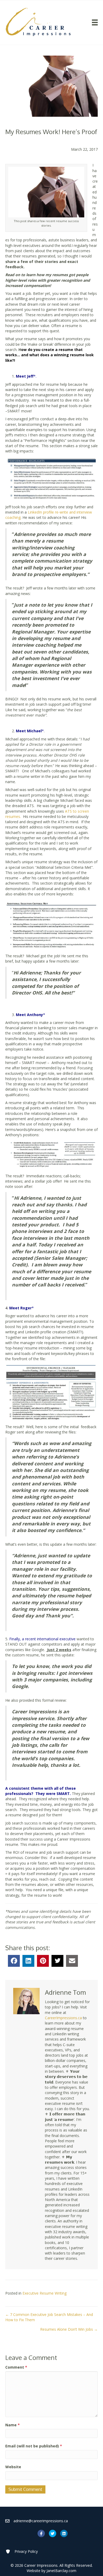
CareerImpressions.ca (63, 2018)
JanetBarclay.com (61, 2571)
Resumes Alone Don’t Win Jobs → (69, 2329)
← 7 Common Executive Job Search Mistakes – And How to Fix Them (49, 2317)
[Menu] (95, 22)
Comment (16, 2367)
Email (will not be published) (34, 2446)
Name (13, 2425)
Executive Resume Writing (45, 2293)
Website (13, 2467)
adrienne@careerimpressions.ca (41, 2521)
